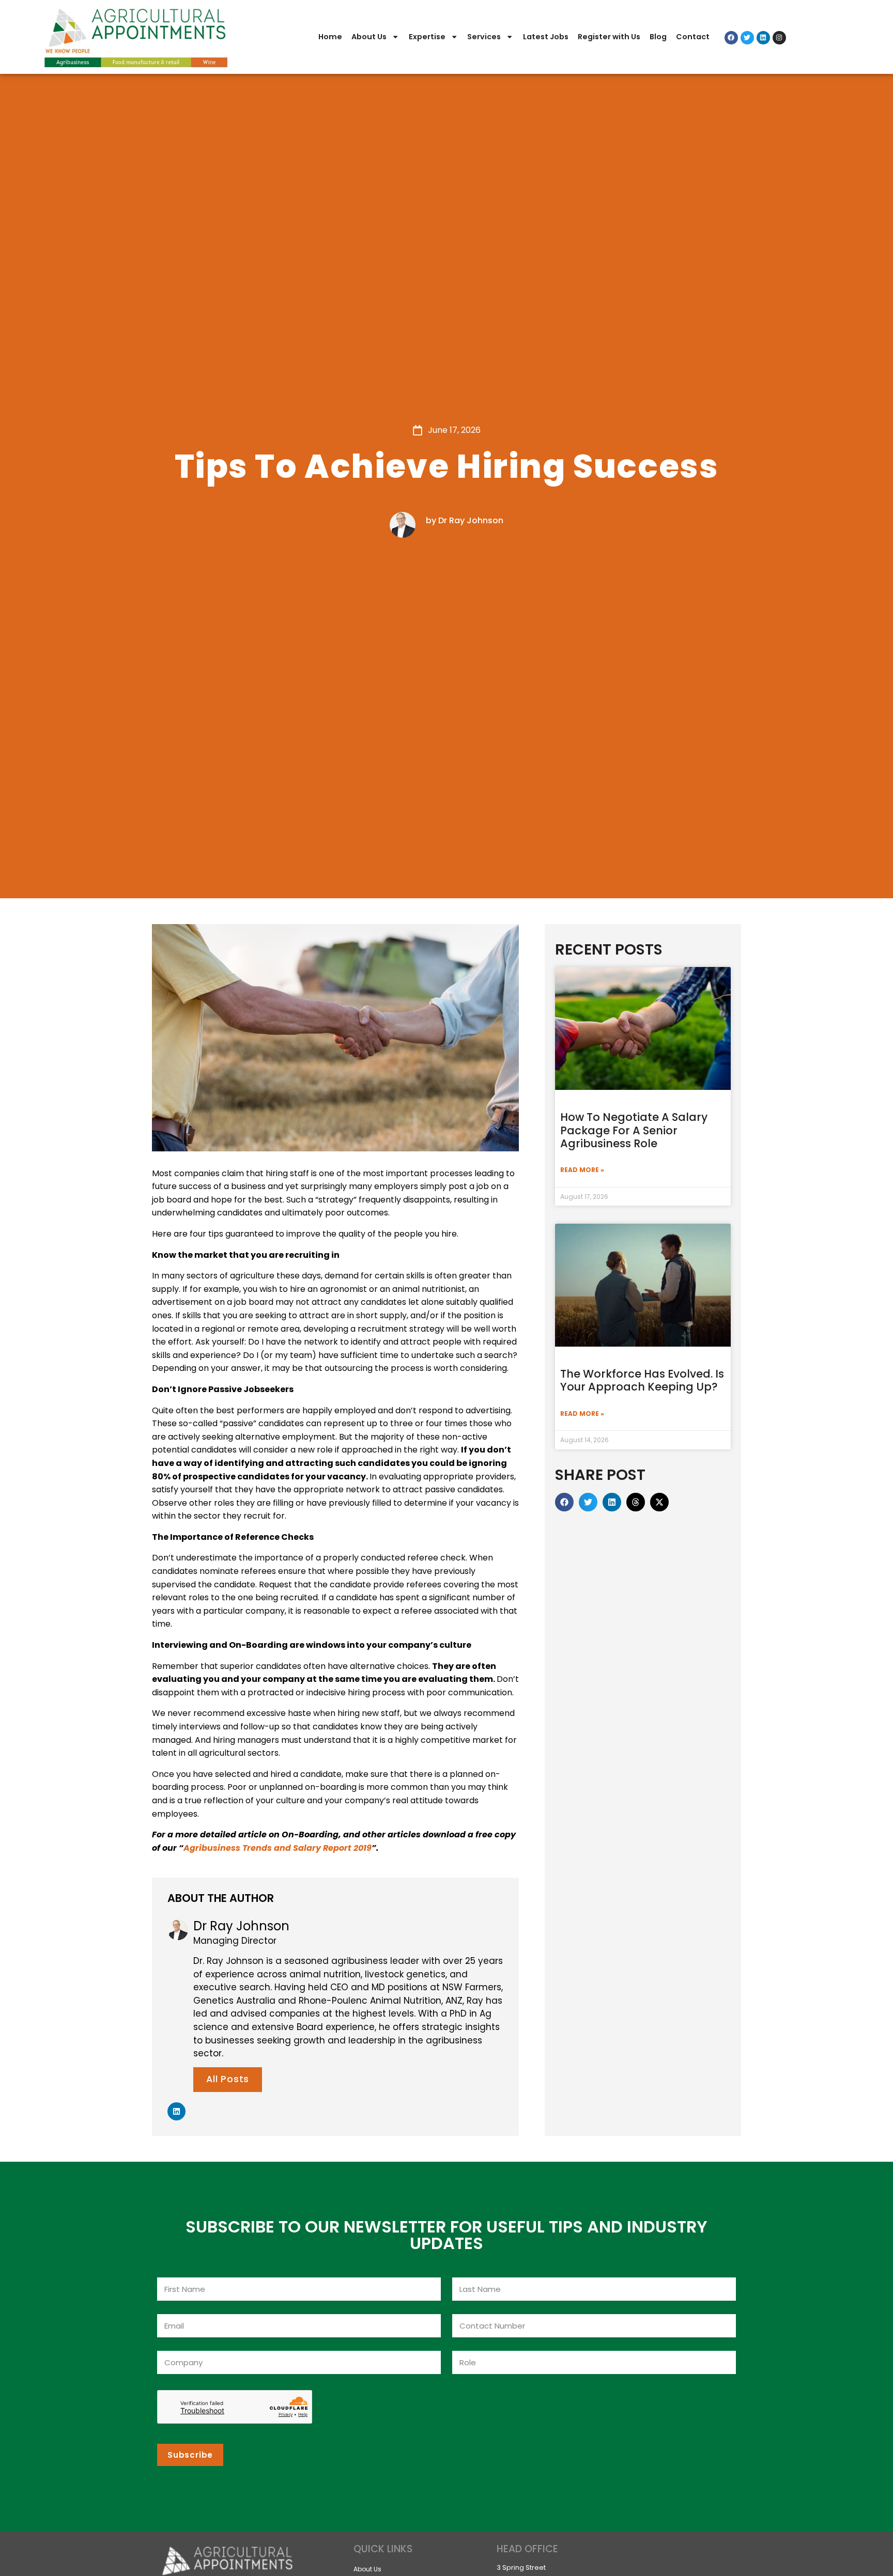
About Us (369, 37)
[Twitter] (747, 38)
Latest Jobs (546, 37)
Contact (693, 37)
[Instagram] (779, 38)
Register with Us (609, 37)
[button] (564, 1502)
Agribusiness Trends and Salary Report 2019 (278, 1848)
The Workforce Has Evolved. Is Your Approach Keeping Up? (642, 1380)
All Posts (228, 2079)
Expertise (427, 37)
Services (484, 37)
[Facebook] (731, 38)
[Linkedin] (763, 38)
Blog (658, 37)
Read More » (582, 1170)
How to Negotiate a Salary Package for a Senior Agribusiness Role (634, 1130)
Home (330, 37)
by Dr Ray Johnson (465, 520)
